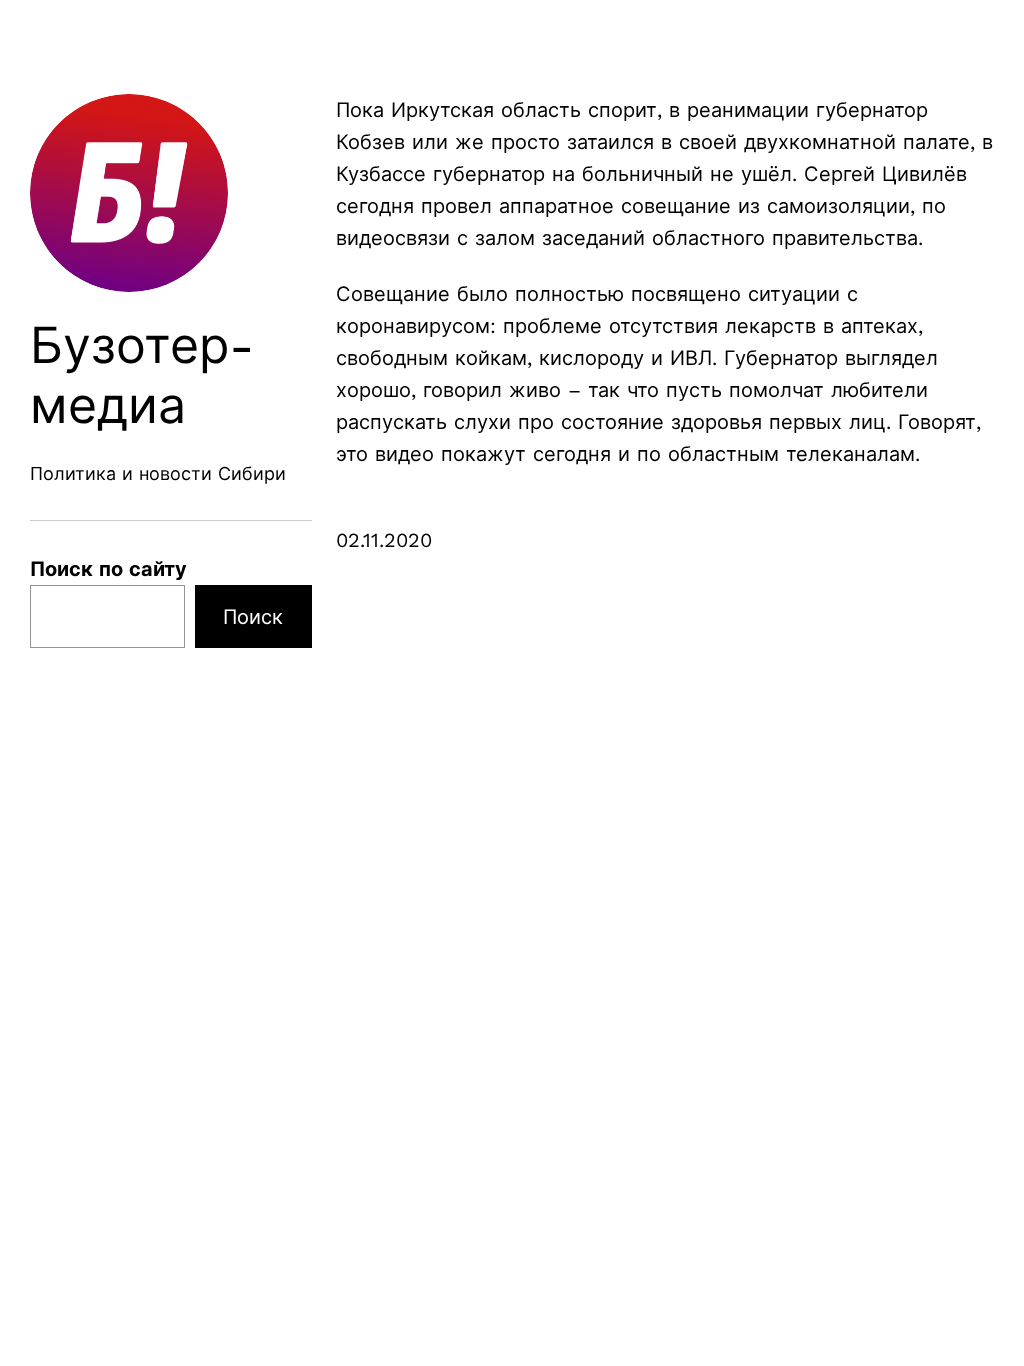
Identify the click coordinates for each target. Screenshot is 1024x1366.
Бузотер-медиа (142, 375)
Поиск (253, 617)
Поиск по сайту (108, 569)
